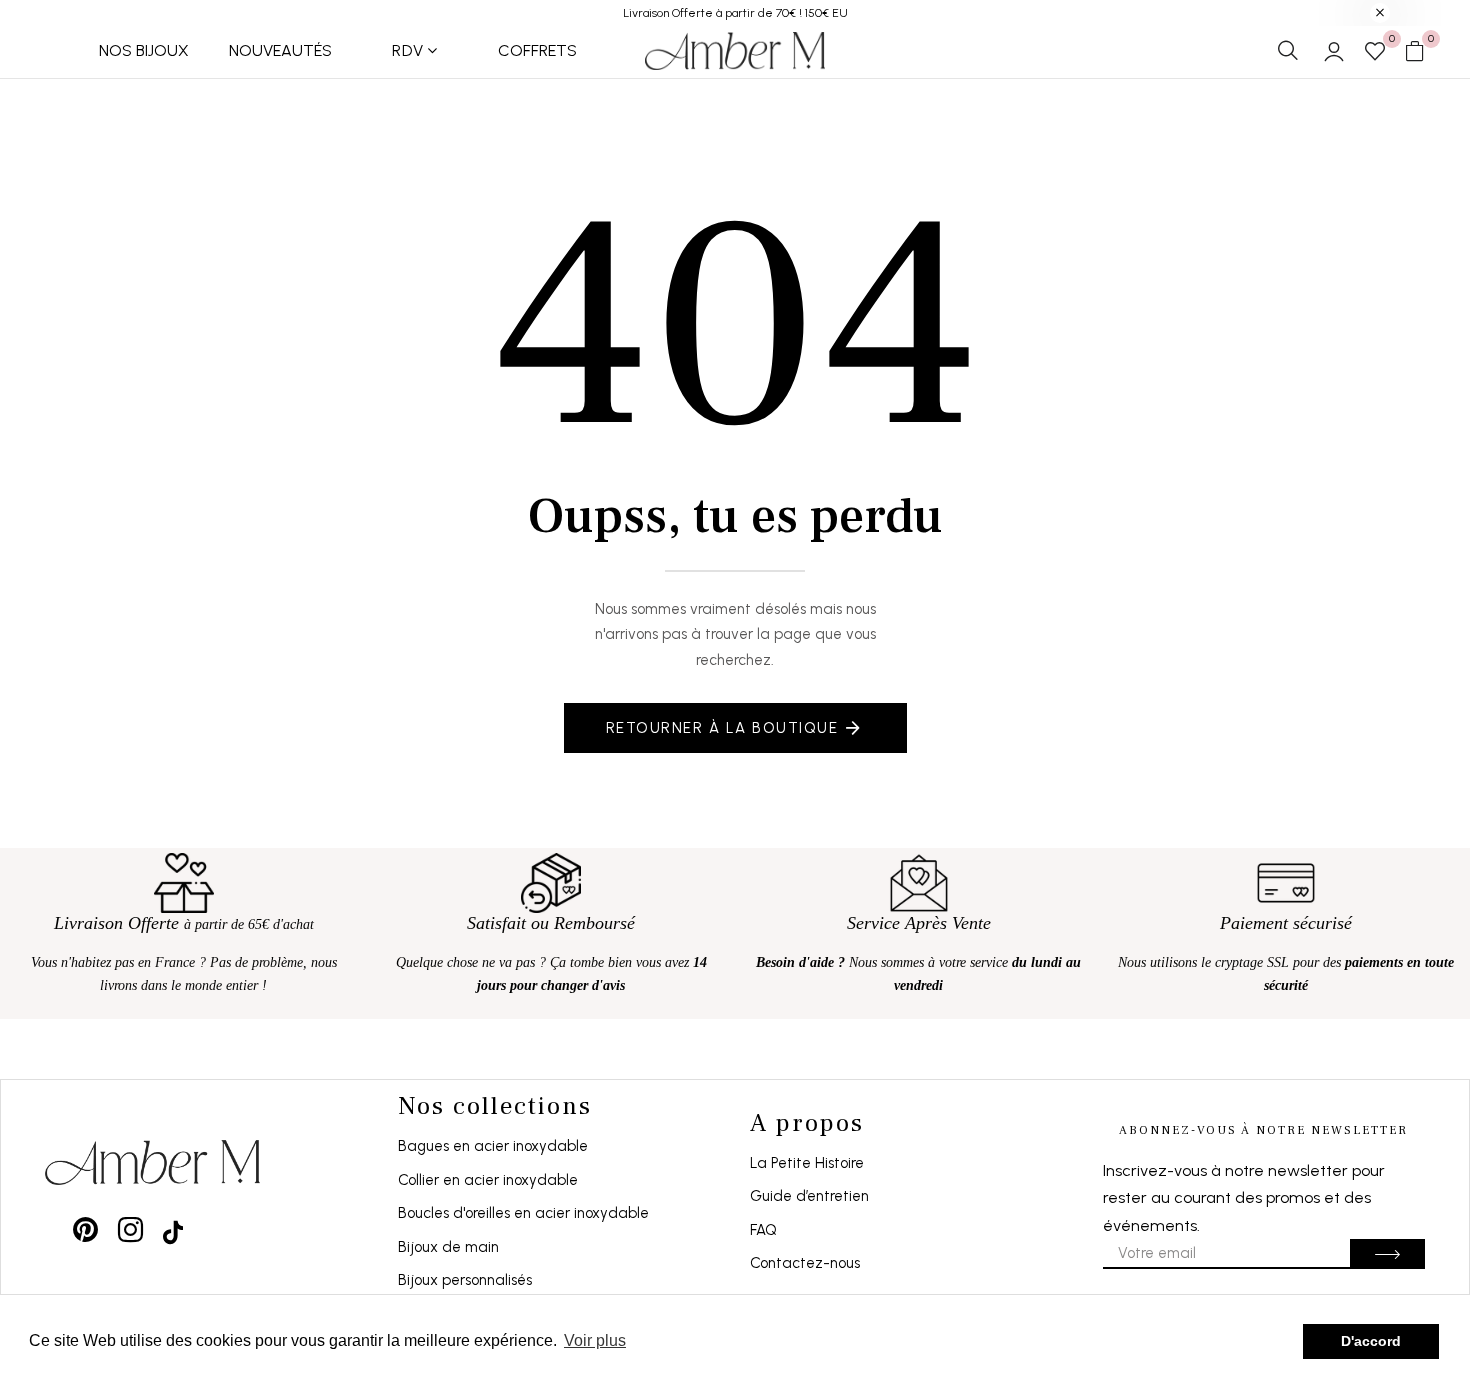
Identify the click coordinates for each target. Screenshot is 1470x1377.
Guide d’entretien (809, 1196)
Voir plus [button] (595, 1340)
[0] (1375, 53)
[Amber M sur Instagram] (130, 1229)
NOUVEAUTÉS (280, 50)
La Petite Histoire (807, 1163)
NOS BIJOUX (144, 50)
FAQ (763, 1230)
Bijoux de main (448, 1247)
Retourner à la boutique (722, 728)
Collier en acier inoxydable (488, 1180)
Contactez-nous (805, 1263)
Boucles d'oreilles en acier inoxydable (523, 1213)
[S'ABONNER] (1387, 1254)
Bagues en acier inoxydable (493, 1146)
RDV (408, 50)
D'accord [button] (1371, 1341)
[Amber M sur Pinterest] (85, 1229)
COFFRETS (537, 50)
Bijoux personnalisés (465, 1280)
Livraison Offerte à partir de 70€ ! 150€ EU (735, 13)
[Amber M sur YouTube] (173, 1229)
